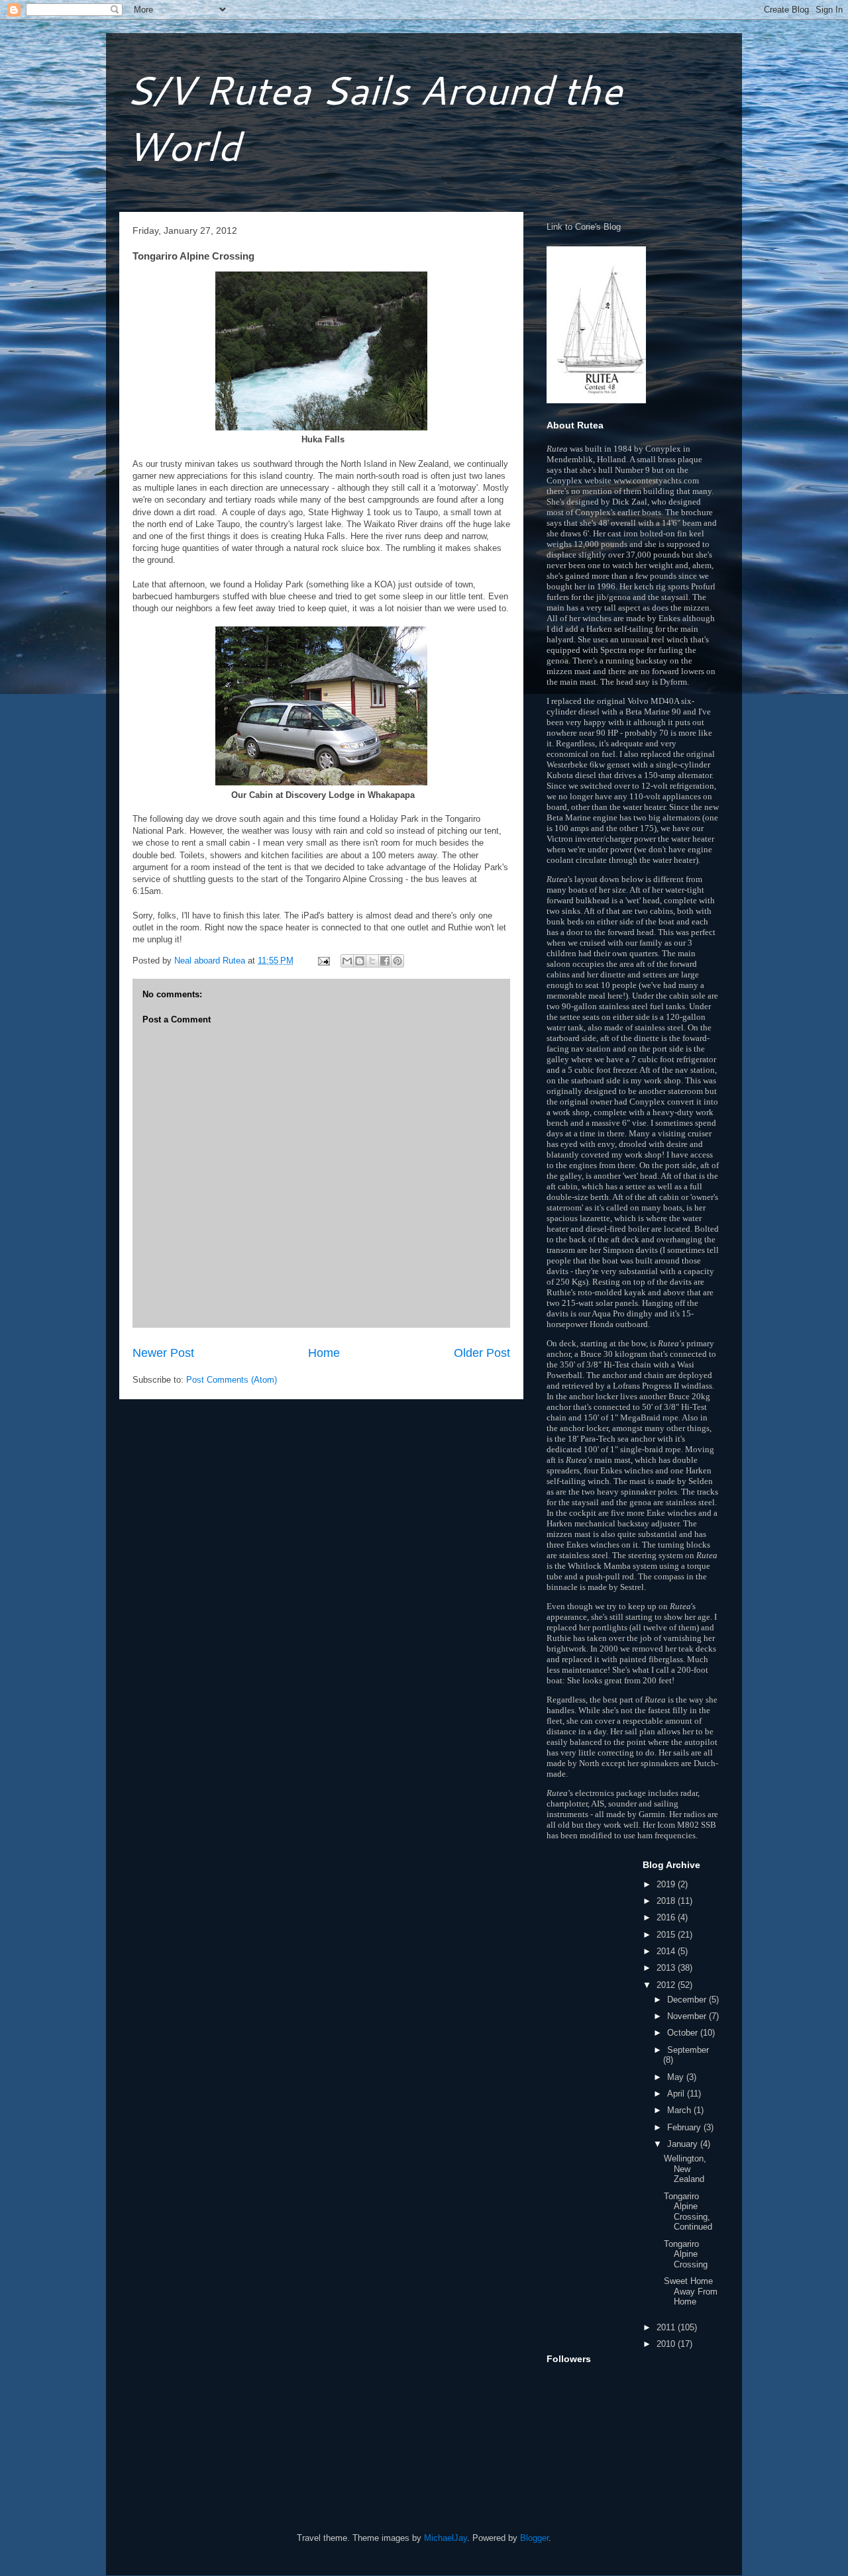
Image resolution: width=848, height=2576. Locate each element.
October (684, 2033)
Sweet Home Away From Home (691, 2291)
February (685, 2127)
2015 (667, 1935)
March (680, 2110)
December (688, 2000)
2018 (667, 1901)
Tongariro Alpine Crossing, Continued (688, 2212)
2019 (667, 1884)
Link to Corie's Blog (584, 227)
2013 (667, 1968)
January (684, 2144)
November (688, 2016)
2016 (667, 1917)
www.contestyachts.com (656, 480)
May (677, 2077)
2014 (667, 1951)
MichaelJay (446, 2538)
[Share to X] (372, 961)
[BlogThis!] (360, 961)
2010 (667, 2344)
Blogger (534, 2538)
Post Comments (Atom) (232, 1380)
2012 (667, 1985)
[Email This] (347, 961)
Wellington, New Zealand (685, 2169)
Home (324, 1353)
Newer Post (163, 1353)
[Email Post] (323, 961)
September (688, 2050)
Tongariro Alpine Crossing (686, 2254)
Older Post (482, 1353)
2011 (667, 2327)
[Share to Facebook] (385, 961)
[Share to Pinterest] (397, 961)
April (677, 2094)
